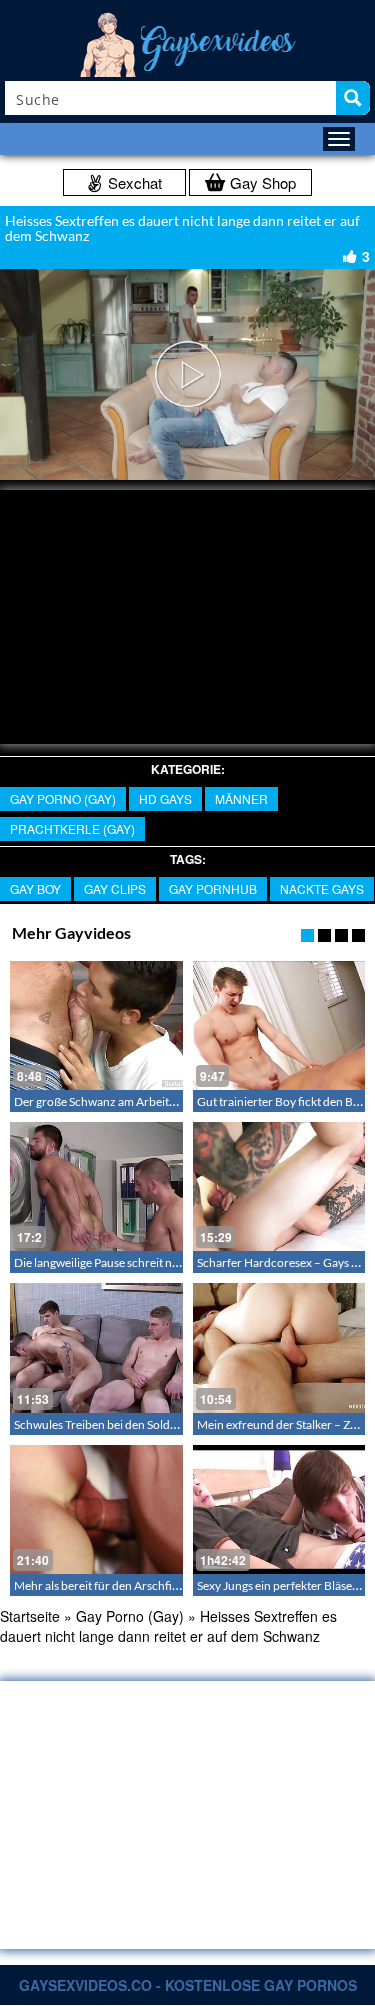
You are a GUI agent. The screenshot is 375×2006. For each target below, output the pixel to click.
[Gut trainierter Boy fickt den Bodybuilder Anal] (279, 1025)
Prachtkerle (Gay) (72, 828)
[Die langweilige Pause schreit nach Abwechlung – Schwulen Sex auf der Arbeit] (96, 1186)
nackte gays (322, 888)
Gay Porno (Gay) (63, 798)
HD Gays (165, 798)
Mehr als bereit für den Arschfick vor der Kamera (140, 1585)
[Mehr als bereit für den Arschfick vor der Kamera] (96, 1509)
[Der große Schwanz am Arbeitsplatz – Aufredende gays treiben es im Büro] (96, 1025)
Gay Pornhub (213, 888)
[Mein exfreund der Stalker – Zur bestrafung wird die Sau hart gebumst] (279, 1347)
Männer (241, 798)
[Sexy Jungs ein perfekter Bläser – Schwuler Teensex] (279, 1509)
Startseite (30, 1616)
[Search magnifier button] (353, 98)
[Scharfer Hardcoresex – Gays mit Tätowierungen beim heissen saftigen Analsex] (279, 1186)
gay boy (35, 888)
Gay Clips (115, 888)
